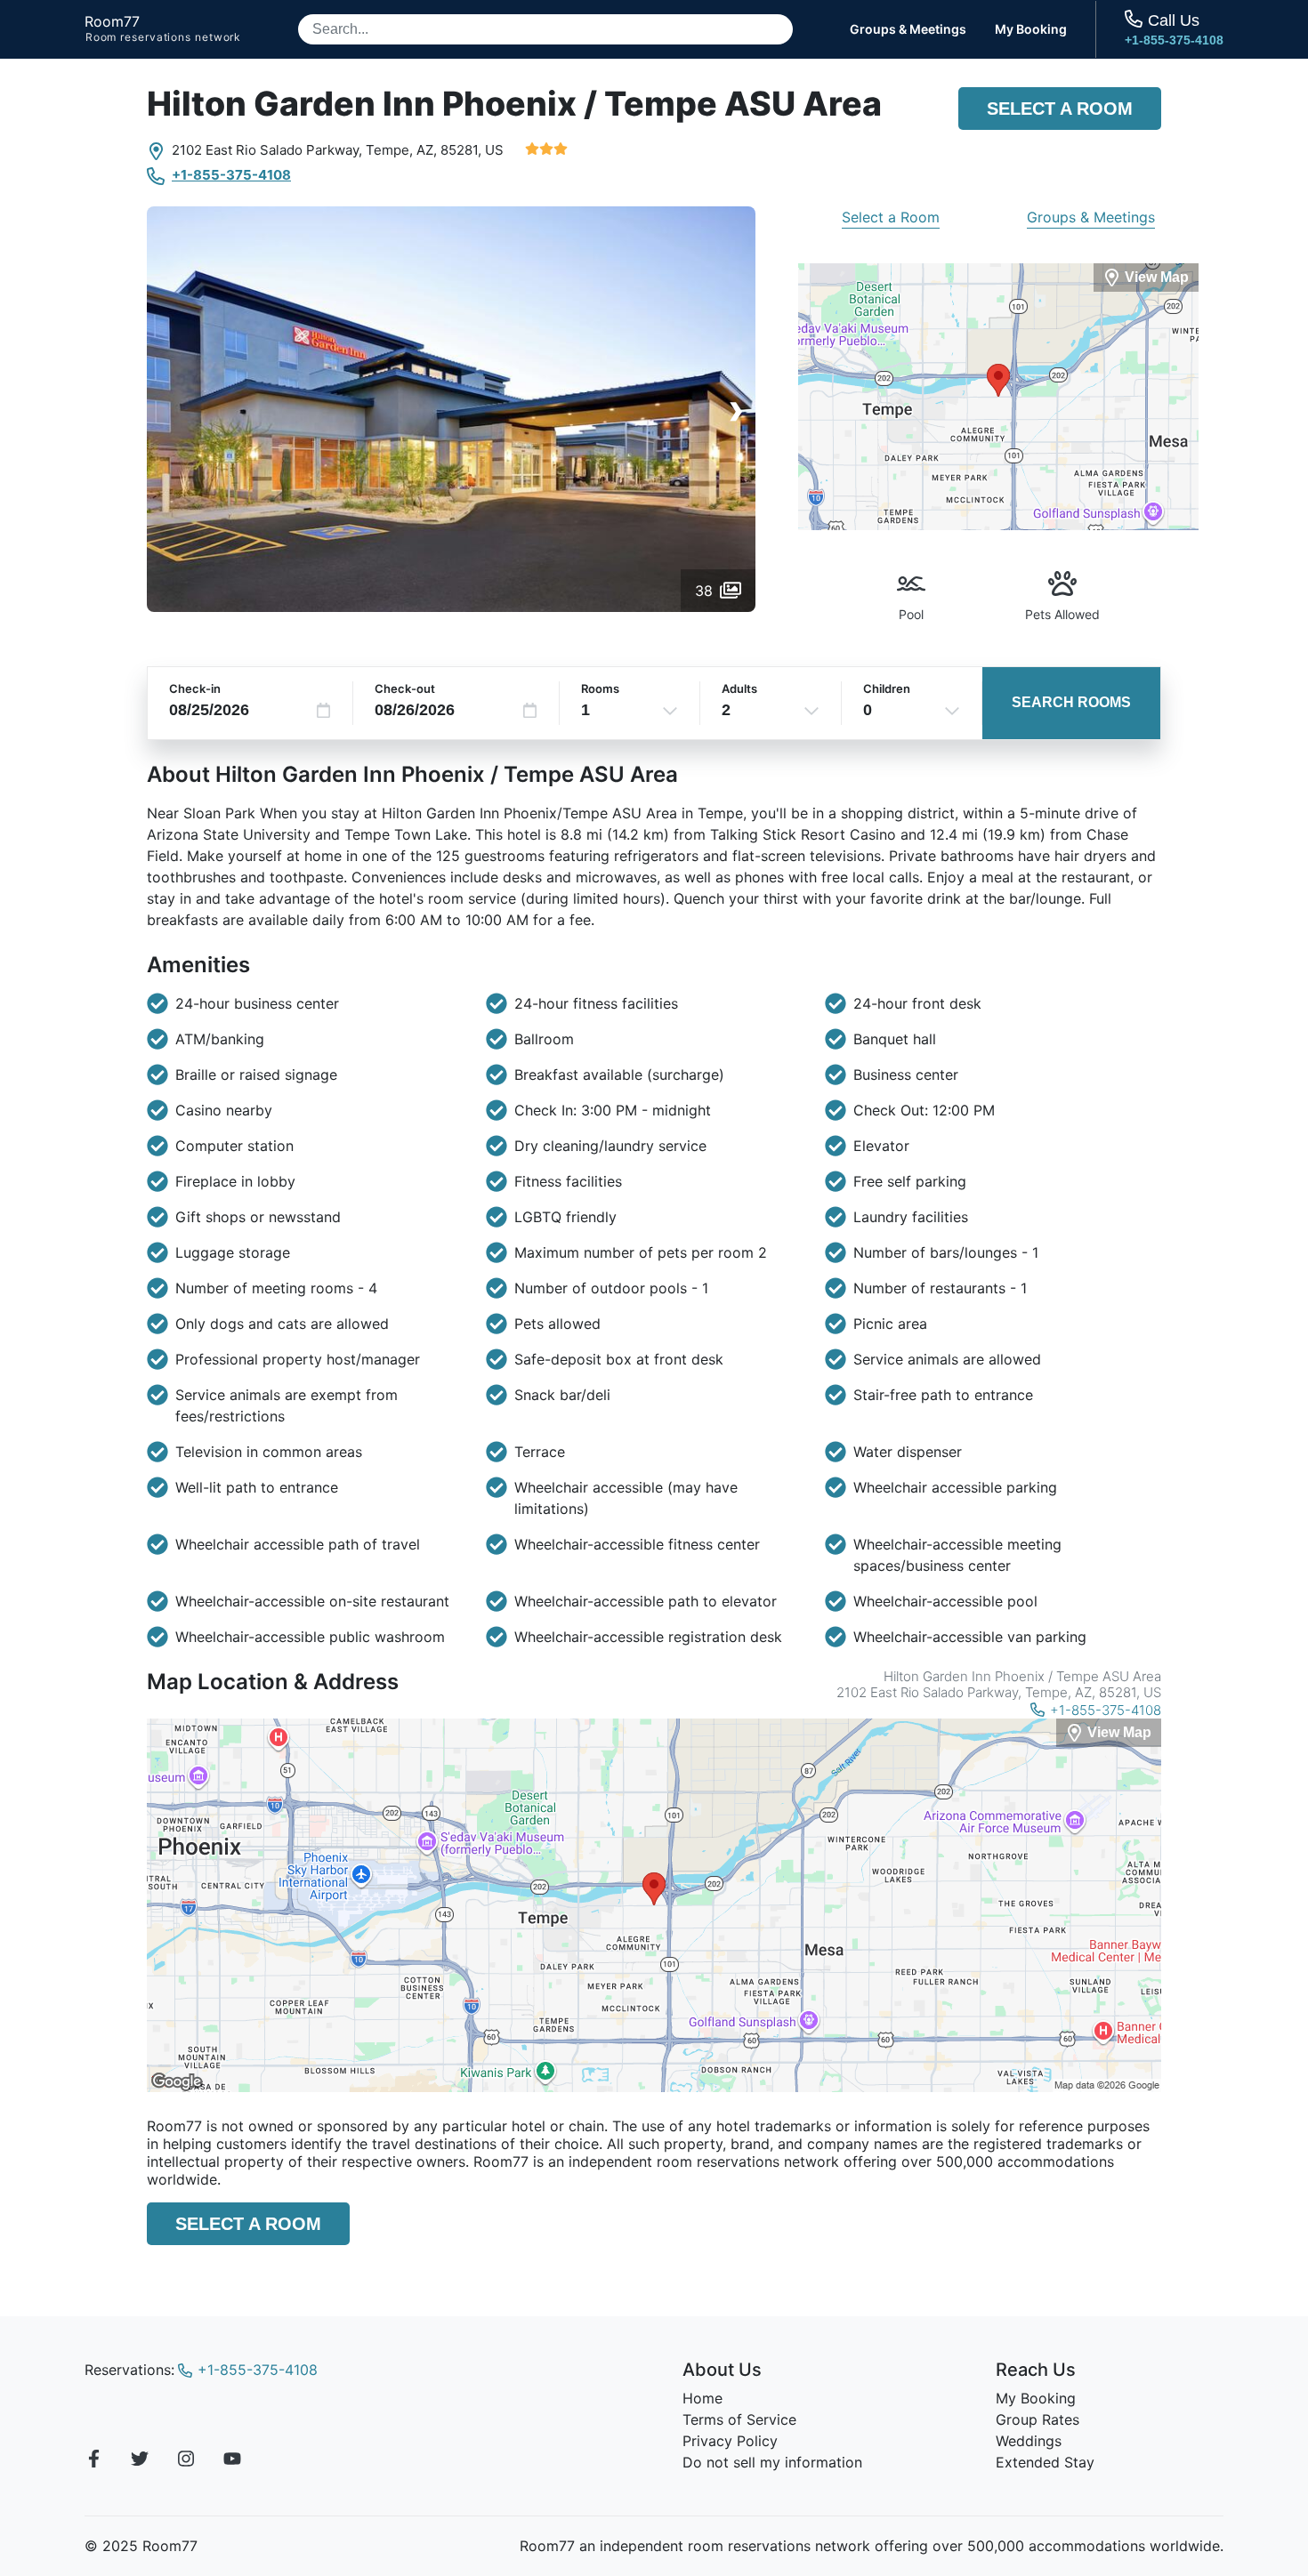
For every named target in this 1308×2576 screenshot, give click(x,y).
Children (887, 688)
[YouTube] (232, 2461)
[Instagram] (186, 2461)
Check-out (405, 688)
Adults (739, 688)
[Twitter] (140, 2461)
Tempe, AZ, (401, 150)
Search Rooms (1071, 702)
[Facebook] (93, 2461)
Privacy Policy (730, 2441)
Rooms (600, 688)
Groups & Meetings (908, 29)
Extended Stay (1045, 2462)
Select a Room (1060, 109)
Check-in (195, 688)
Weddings (1029, 2441)
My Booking (1031, 29)
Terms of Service (739, 2419)
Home (702, 2398)
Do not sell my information (772, 2462)
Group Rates (1038, 2419)
